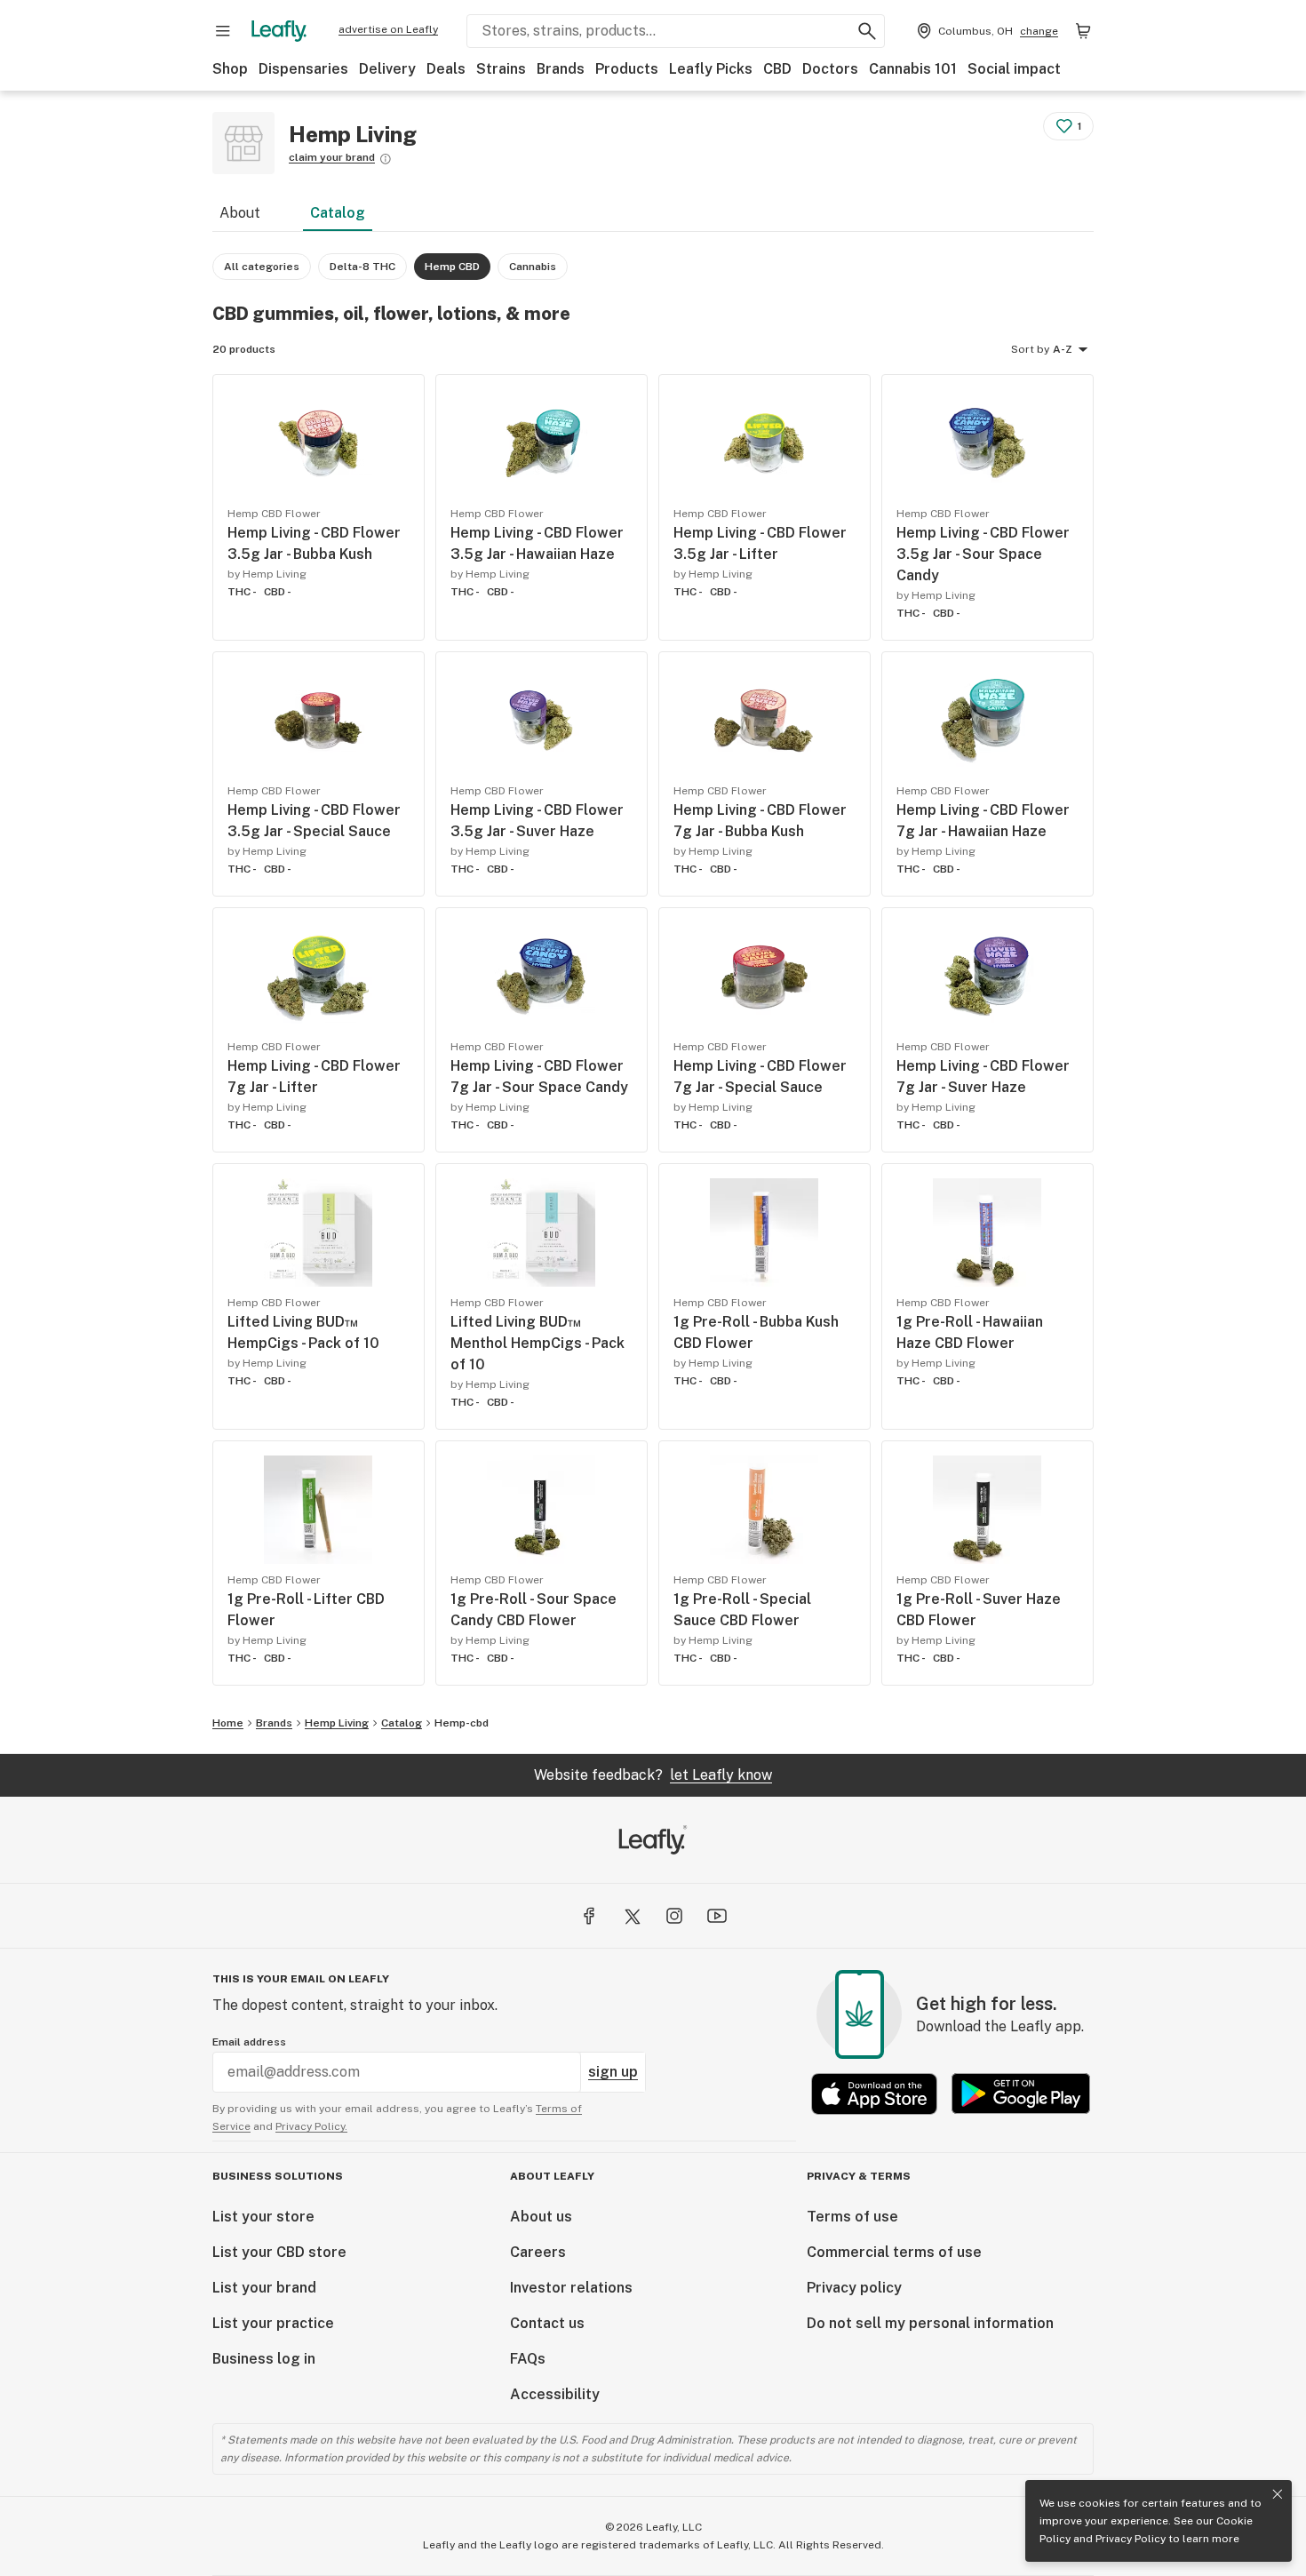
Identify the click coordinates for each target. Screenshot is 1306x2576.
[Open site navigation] (223, 31)
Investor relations (571, 2288)
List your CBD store (279, 2252)
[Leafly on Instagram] (674, 1916)
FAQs (528, 2359)
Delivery (387, 69)
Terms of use (852, 2217)
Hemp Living (337, 1723)
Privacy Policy (1131, 2539)
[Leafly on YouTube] (717, 1916)
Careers (538, 2252)
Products (627, 69)
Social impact (1014, 69)
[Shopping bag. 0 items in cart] (1083, 31)
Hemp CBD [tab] (452, 267)
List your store (263, 2217)
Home (228, 1723)
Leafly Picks (711, 69)
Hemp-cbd (462, 1723)
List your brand (264, 2288)
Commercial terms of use (894, 2252)
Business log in (264, 2359)
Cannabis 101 (913, 69)
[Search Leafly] (867, 31)
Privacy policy (854, 2288)
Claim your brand (332, 157)
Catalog (338, 213)
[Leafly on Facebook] (589, 1916)
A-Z (1063, 349)
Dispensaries (303, 69)
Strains (501, 69)
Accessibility (555, 2394)
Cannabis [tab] (533, 267)
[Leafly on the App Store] (874, 2094)
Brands (561, 69)
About (240, 213)
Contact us (547, 2323)
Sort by (1030, 349)
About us (541, 2217)
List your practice (273, 2323)
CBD (777, 69)
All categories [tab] (262, 267)
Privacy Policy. (311, 2126)
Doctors (830, 69)
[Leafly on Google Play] (1021, 2094)
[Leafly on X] (632, 1916)
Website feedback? (653, 1775)
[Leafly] (279, 31)
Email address (249, 2042)
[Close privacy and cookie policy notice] (1278, 2494)
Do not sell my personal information (930, 2323)
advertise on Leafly (388, 29)
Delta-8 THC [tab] (362, 267)
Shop (230, 69)
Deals (446, 69)
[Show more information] (386, 159)
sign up (613, 2072)
